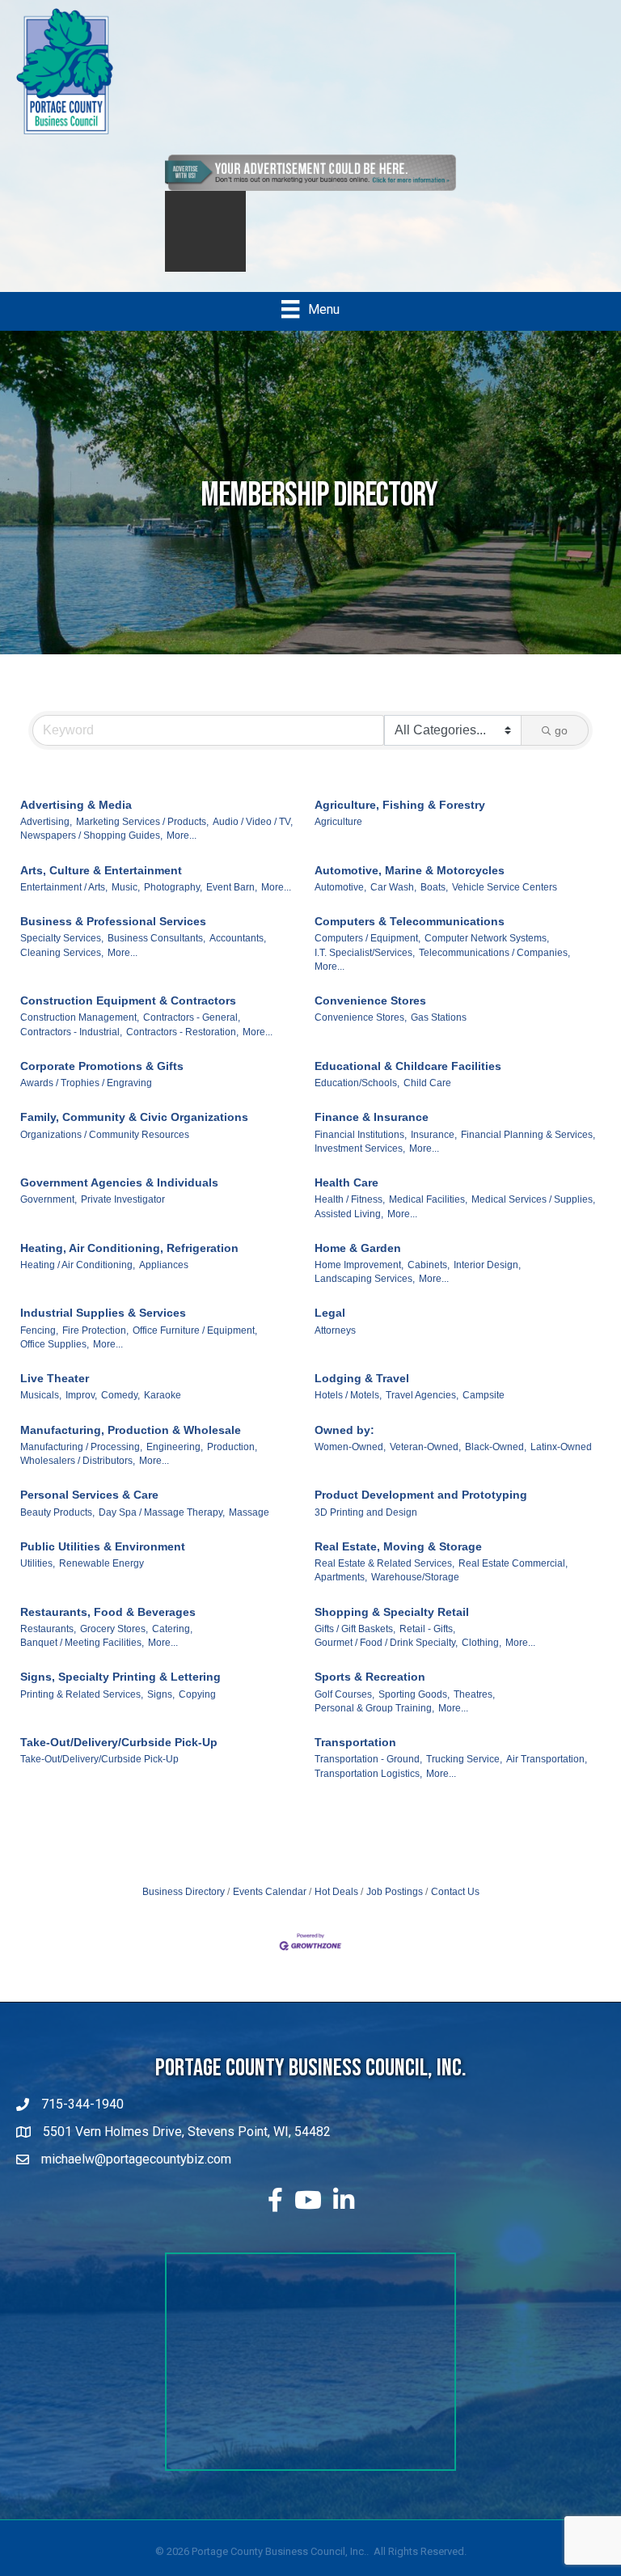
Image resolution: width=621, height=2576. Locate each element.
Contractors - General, (192, 1034)
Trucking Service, (464, 1775)
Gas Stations (439, 1034)
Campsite (484, 1411)
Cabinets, (429, 1281)
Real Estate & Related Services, (384, 1580)
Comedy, (120, 1411)
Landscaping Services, (365, 1295)
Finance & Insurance (372, 1133)
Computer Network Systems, (487, 954)
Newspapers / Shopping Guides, (91, 852)
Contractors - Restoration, (182, 1048)
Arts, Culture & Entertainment (101, 886)
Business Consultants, (156, 954)
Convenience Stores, (361, 1034)
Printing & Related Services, (82, 1711)
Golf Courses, (344, 1711)
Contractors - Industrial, (71, 1048)
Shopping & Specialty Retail (392, 1628)
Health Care (346, 1199)
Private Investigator (123, 1216)
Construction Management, (80, 1034)
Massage (249, 1529)
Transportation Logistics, (368, 1790)
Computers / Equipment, (368, 954)
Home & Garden (358, 1264)
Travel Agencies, (422, 1411)
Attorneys (335, 1347)
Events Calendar (270, 1908)
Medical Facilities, (428, 1216)
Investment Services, (360, 1165)
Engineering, (175, 1463)
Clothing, (482, 1659)
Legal (330, 1329)
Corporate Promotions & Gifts (102, 1082)
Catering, (172, 1645)
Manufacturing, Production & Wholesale (131, 1446)
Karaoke (163, 1411)
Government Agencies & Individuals (119, 1199)
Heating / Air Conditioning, (78, 1281)
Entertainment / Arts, (64, 903)
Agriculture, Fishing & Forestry (400, 821)
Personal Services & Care (89, 1511)
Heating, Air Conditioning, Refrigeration (129, 1264)
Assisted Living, (349, 1230)
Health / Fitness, (350, 1216)
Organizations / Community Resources (105, 1151)
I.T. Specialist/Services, (365, 969)
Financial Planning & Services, (528, 1151)
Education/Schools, (357, 1099)
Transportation (355, 1758)
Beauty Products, (57, 1529)
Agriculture (338, 838)
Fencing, (39, 1347)
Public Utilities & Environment (103, 1563)
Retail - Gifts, (427, 1645)
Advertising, (46, 838)
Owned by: (344, 1446)
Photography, (173, 903)
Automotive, (340, 903)
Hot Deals (336, 1908)
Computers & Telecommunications (410, 937)
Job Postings (395, 1908)
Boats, (434, 903)
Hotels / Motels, (348, 1411)
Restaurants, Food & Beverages (108, 1628)
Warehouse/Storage (415, 1593)
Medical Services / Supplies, (533, 1216)
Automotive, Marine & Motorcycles (410, 886)
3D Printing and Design (366, 1529)
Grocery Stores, (114, 1645)
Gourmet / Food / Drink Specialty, (386, 1659)
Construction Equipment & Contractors (128, 1017)
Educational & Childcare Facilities (408, 1082)
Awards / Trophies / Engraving (86, 1099)
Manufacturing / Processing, (81, 1463)
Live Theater (55, 1394)
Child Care (427, 1099)
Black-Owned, (496, 1463)
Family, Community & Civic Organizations (134, 1133)
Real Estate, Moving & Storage (398, 1563)
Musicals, (41, 1411)
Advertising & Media (76, 821)
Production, (232, 1463)
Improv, (81, 1411)
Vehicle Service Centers (505, 903)
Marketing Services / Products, (142, 838)
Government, (49, 1216)
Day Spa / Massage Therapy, (162, 1529)
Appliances (164, 1281)
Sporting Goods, (414, 1711)
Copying (197, 1711)
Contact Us (455, 1908)
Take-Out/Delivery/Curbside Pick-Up (119, 1758)
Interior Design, (487, 1281)
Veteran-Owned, (425, 1463)
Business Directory (184, 1908)
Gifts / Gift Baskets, (355, 1645)
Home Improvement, (359, 1281)
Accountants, (238, 954)
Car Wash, (393, 903)
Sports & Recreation (370, 1693)
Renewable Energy (101, 1580)
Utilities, (38, 1580)
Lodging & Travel (362, 1394)
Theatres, (474, 1711)
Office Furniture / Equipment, (195, 1347)
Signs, (161, 1711)
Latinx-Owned (561, 1463)
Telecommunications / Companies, (494, 969)
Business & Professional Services (113, 937)
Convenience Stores (370, 1017)
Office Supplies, (55, 1360)
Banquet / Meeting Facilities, (82, 1659)
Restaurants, (48, 1645)
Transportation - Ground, (368, 1775)
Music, (126, 903)
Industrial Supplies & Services (103, 1329)
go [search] (561, 747)
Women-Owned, (350, 1463)
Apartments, (341, 1593)
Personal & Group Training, (374, 1724)
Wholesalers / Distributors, (78, 1477)
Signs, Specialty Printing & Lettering (120, 1693)
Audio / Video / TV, (253, 838)
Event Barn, (232, 903)
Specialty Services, (62, 954)
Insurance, (434, 1151)
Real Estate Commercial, (513, 1580)
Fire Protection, (95, 1347)
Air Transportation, (547, 1775)
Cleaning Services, (62, 969)
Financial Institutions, (361, 1151)
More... (182, 852)
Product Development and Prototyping (421, 1511)
